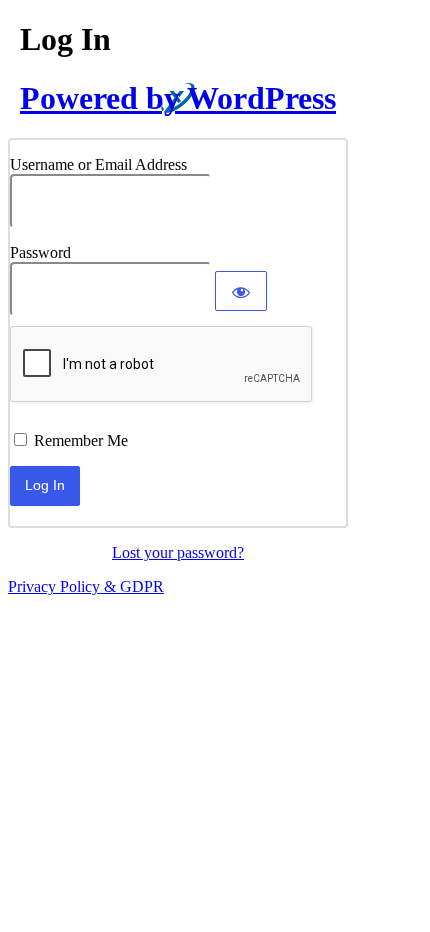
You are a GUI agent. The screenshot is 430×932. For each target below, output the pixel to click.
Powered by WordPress (178, 98)
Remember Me (81, 440)
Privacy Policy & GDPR (86, 586)
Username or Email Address (98, 164)
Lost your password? (178, 552)
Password (40, 252)
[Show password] (241, 291)
